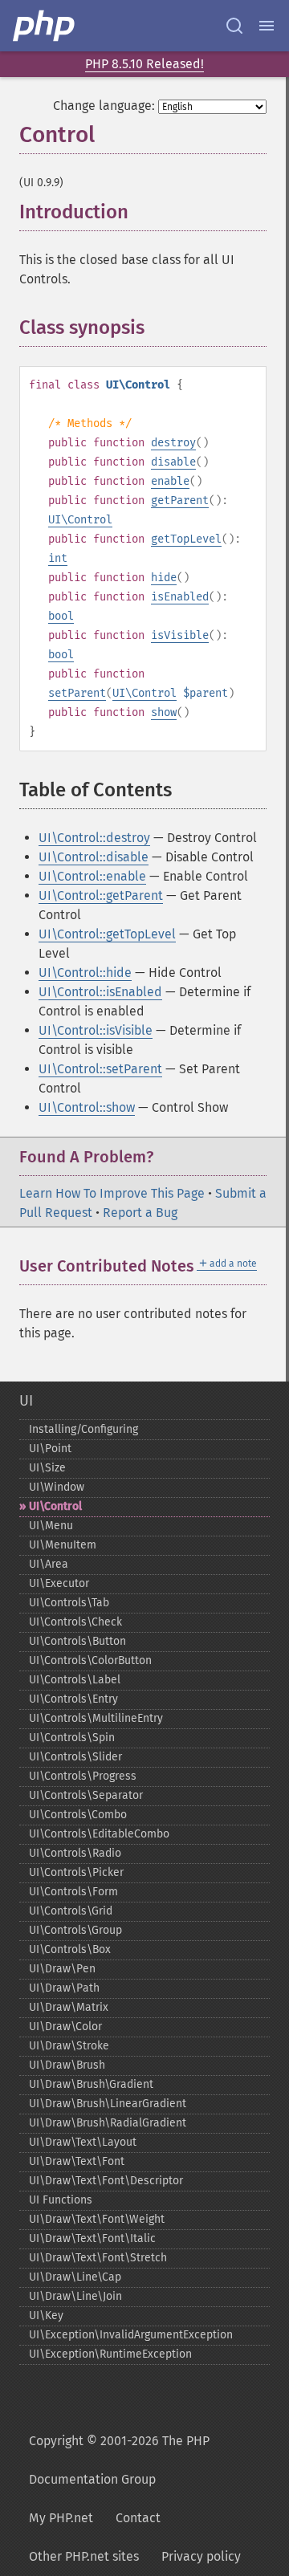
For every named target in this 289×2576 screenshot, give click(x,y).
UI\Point (50, 1449)
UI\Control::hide (85, 973)
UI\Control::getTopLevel (107, 934)
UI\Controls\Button (77, 1641)
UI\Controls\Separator (86, 1795)
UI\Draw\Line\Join (75, 2296)
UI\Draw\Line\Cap (75, 2277)
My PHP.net (61, 2518)
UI (26, 1401)
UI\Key (46, 2316)
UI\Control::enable (92, 876)
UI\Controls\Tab (69, 1603)
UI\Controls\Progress (83, 1776)
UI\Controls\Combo (78, 1815)
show (164, 712)
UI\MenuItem (63, 1545)
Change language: (104, 106)
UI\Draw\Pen (62, 1969)
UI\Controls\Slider (75, 1757)
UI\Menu (51, 1526)
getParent (180, 501)
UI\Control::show (87, 1107)
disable (173, 462)
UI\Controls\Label (75, 1680)
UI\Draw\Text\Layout (83, 2142)
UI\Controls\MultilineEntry (96, 1718)
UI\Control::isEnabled (100, 992)
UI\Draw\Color (65, 2027)
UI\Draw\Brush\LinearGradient (108, 2104)
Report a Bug (140, 1213)
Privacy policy (201, 2556)
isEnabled (180, 597)
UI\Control (80, 520)
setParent (77, 693)
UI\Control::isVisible (96, 1030)
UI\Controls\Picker (76, 1872)
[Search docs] (234, 26)
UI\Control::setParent (100, 1069)
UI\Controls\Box (70, 1949)
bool (61, 616)
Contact (138, 2518)
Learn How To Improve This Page (112, 1193)
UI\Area (49, 1564)
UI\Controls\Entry (73, 1699)
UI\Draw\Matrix (69, 2007)
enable (170, 481)
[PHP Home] (45, 26)
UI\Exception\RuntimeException (110, 2354)
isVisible (180, 635)
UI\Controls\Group (75, 1930)
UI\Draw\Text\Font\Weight (97, 2219)
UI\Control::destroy (94, 838)
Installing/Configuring (83, 1429)
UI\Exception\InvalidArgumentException (131, 2335)
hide (164, 578)
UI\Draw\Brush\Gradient (91, 2084)
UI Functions (61, 2200)
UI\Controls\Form (73, 1892)
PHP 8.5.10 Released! (144, 64)
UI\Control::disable (94, 857)
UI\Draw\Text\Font (77, 2161)
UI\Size (47, 1468)
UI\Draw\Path (64, 1988)
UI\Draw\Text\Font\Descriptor (106, 2181)
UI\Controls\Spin (72, 1738)
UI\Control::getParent (101, 895)
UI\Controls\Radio (75, 1853)
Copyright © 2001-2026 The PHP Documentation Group (119, 2460)
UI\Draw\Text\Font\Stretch (98, 2258)
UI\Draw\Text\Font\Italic (92, 2238)
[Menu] (267, 26)
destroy (173, 443)
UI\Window (57, 1487)
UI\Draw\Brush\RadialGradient (108, 2123)
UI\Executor (59, 1583)
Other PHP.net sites (84, 2556)
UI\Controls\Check (75, 1622)
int (58, 558)
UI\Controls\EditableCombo (99, 1834)
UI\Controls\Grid (71, 1911)
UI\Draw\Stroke (69, 2046)
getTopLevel (186, 539)
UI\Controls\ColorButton (90, 1660)
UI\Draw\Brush (67, 2065)
